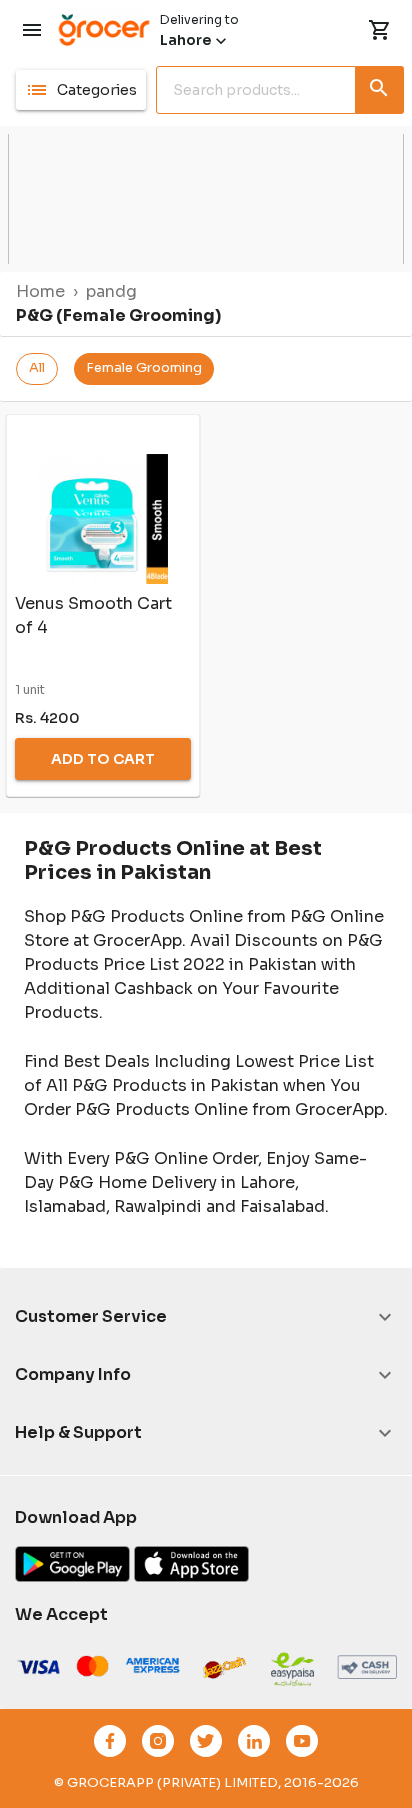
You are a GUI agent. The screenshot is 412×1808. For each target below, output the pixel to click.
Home (40, 291)
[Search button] (380, 86)
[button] (81, 90)
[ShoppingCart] (380, 30)
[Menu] (32, 30)
